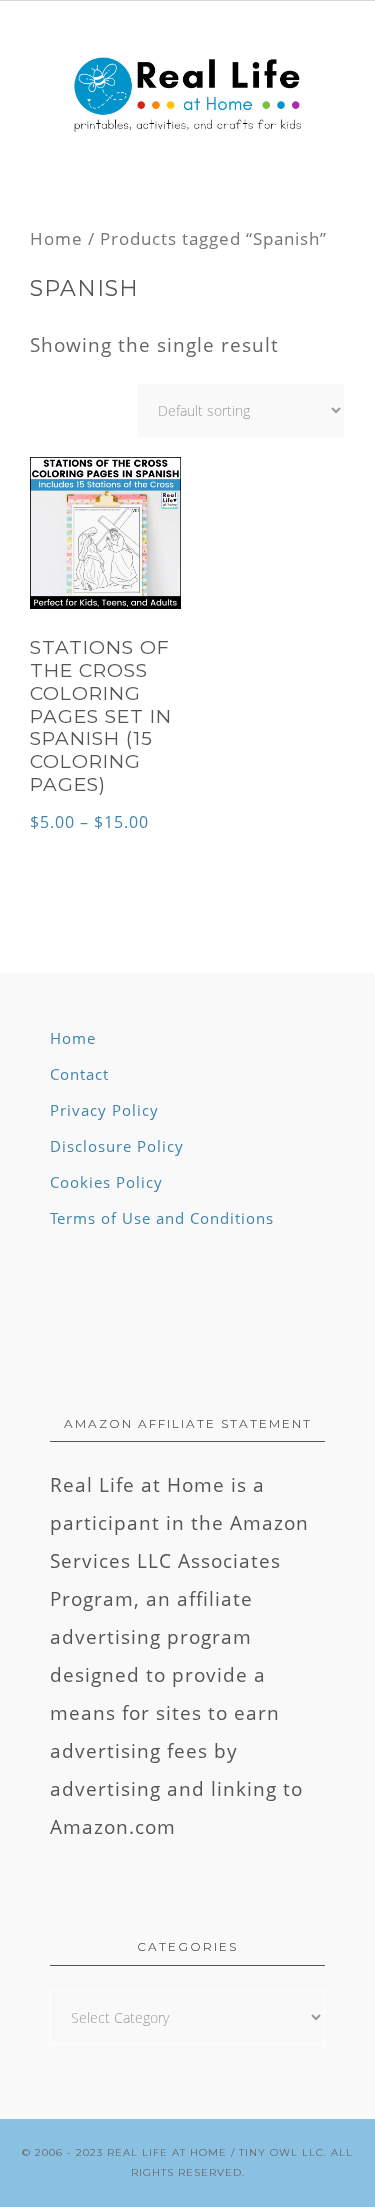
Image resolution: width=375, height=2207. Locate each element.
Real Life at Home (167, 2152)
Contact (79, 1074)
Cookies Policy (106, 1182)
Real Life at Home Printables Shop (187, 96)
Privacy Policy (104, 1110)
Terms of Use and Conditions (162, 1218)
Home (56, 238)
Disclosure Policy (117, 1146)
